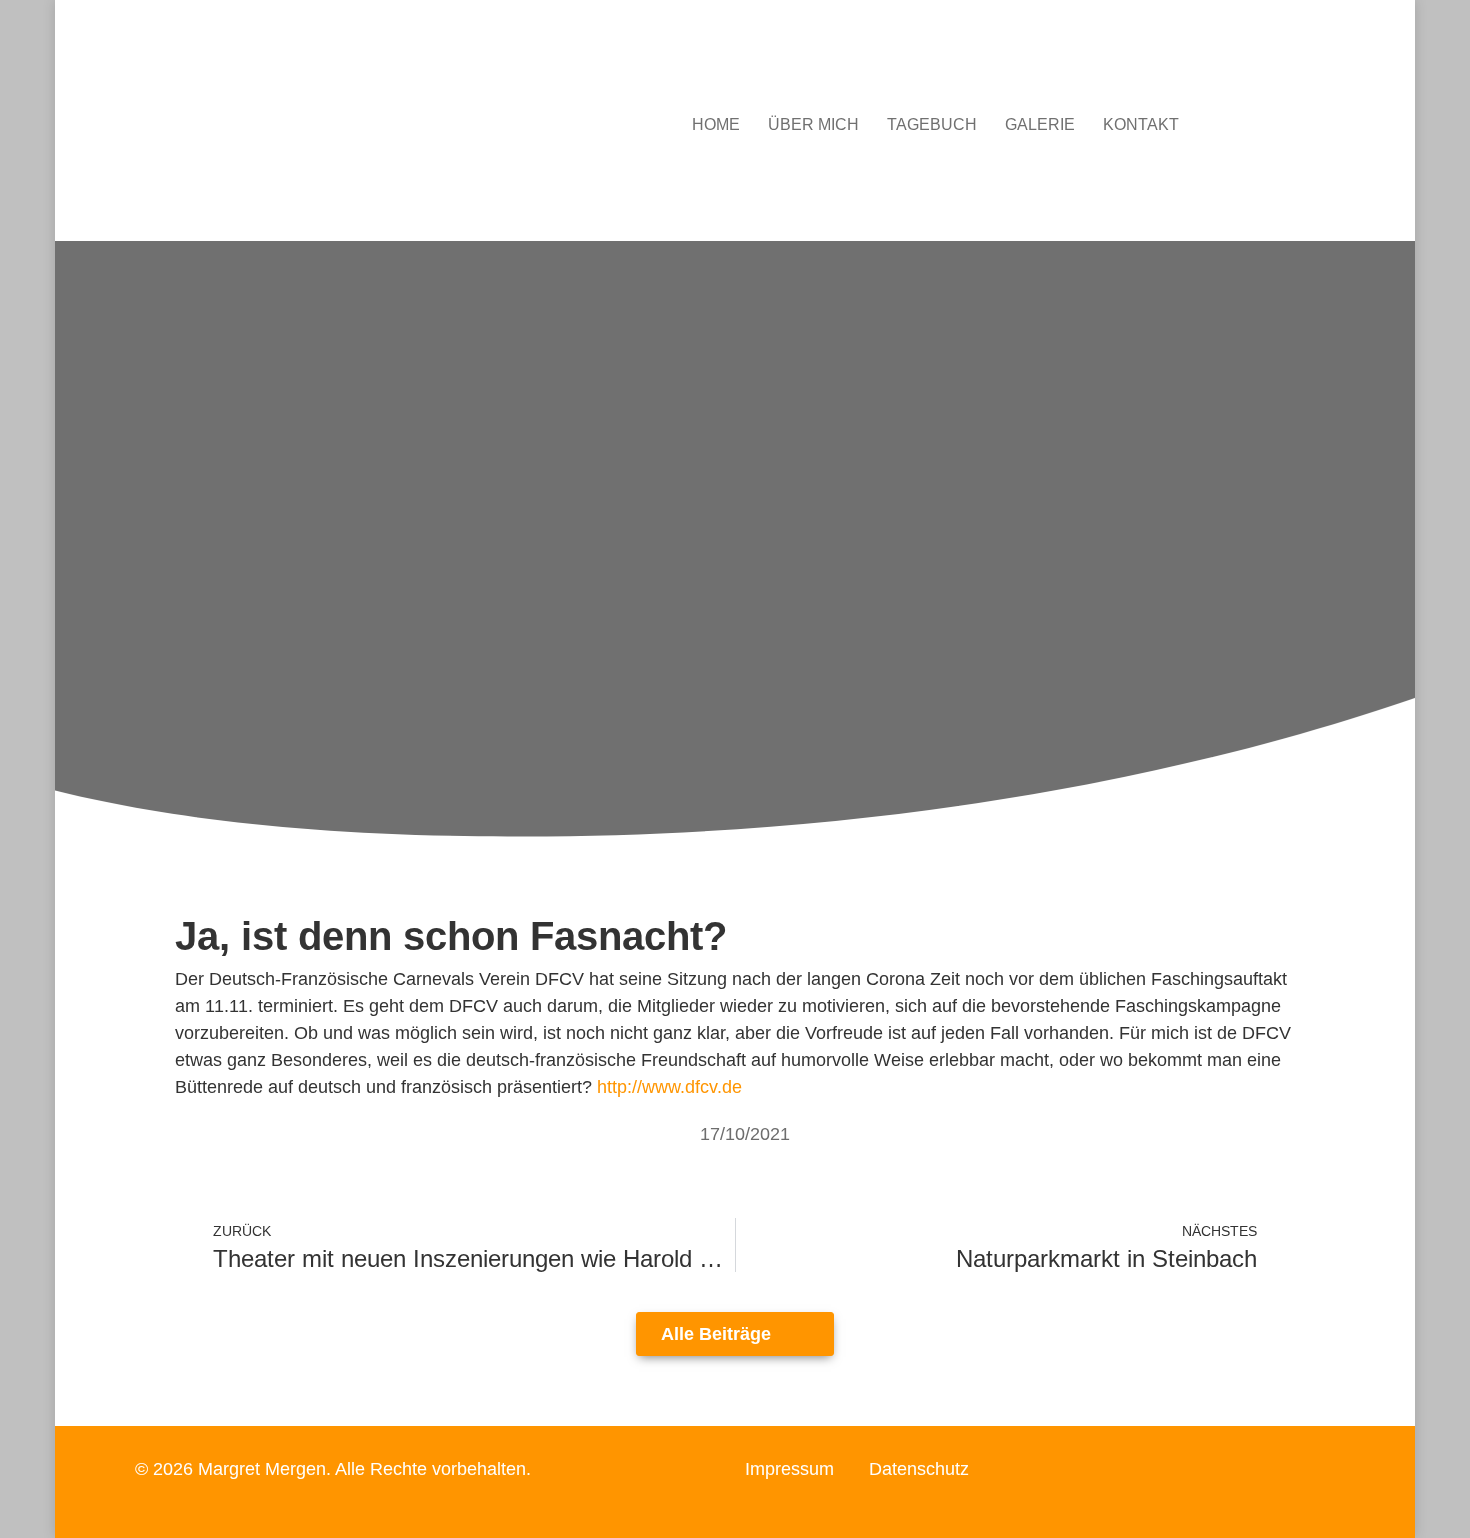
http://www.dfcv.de (669, 1087)
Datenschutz (919, 1469)
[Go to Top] (1440, 1508)
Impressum (789, 1469)
